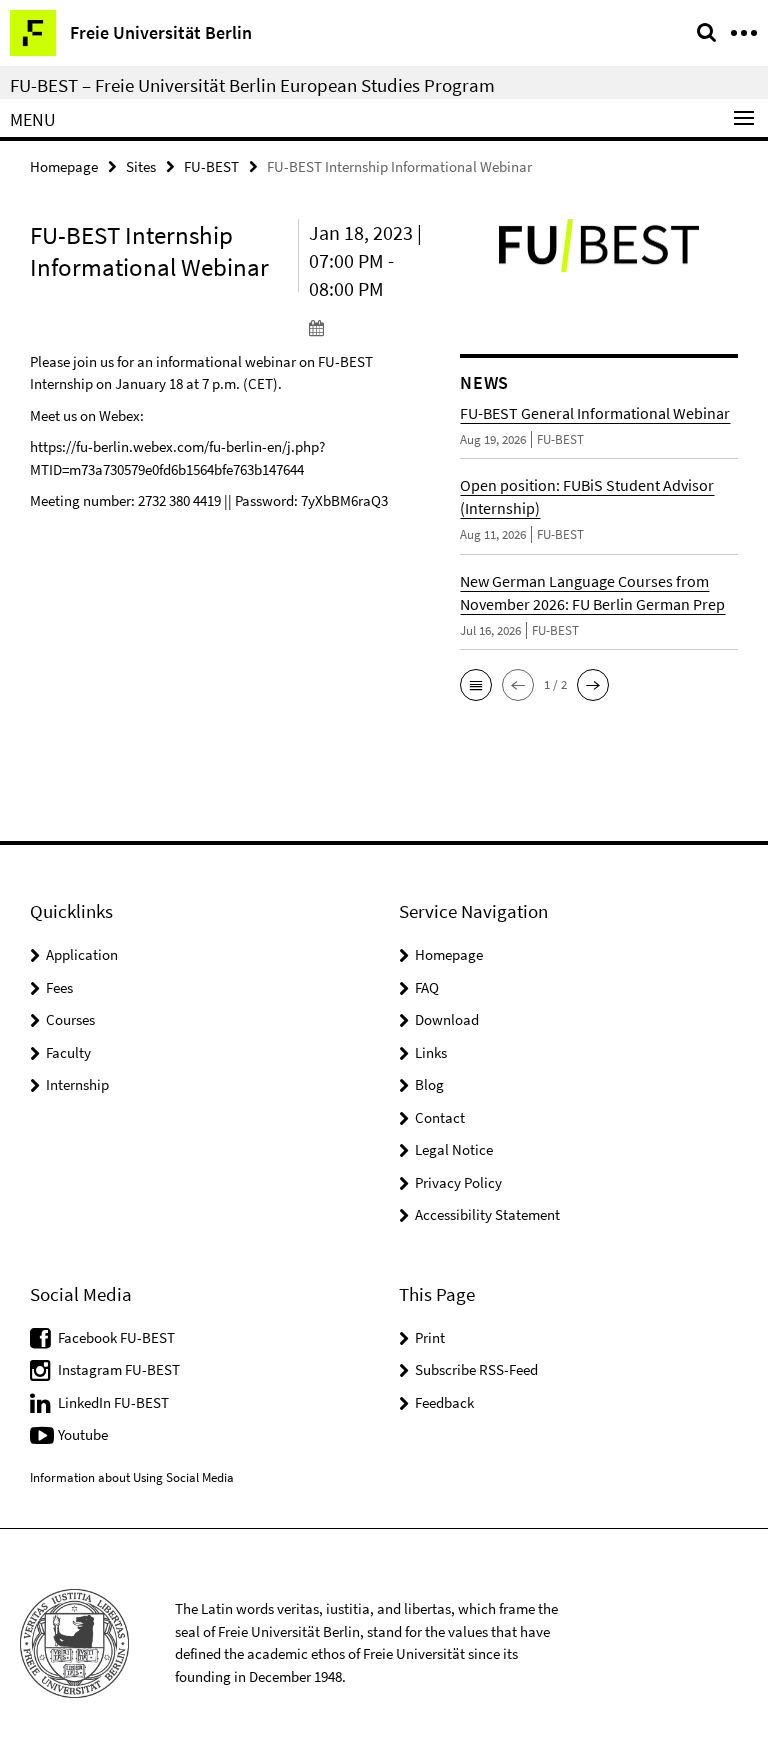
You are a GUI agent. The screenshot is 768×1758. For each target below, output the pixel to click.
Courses (70, 1019)
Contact (440, 1117)
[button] (476, 685)
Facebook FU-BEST (116, 1337)
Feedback (444, 1402)
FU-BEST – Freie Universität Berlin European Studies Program (252, 85)
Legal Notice (454, 1149)
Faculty (68, 1052)
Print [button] (430, 1337)
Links (431, 1052)
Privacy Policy (458, 1182)
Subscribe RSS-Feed (476, 1369)
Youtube (83, 1434)
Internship (77, 1084)
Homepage (64, 166)
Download (447, 1019)
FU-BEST (211, 166)
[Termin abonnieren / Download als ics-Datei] (370, 327)
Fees (59, 987)
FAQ (427, 987)
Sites (141, 166)
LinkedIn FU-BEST (113, 1402)
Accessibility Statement (487, 1214)
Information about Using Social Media (132, 1477)
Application (82, 954)
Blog (429, 1084)
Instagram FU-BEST (119, 1369)
